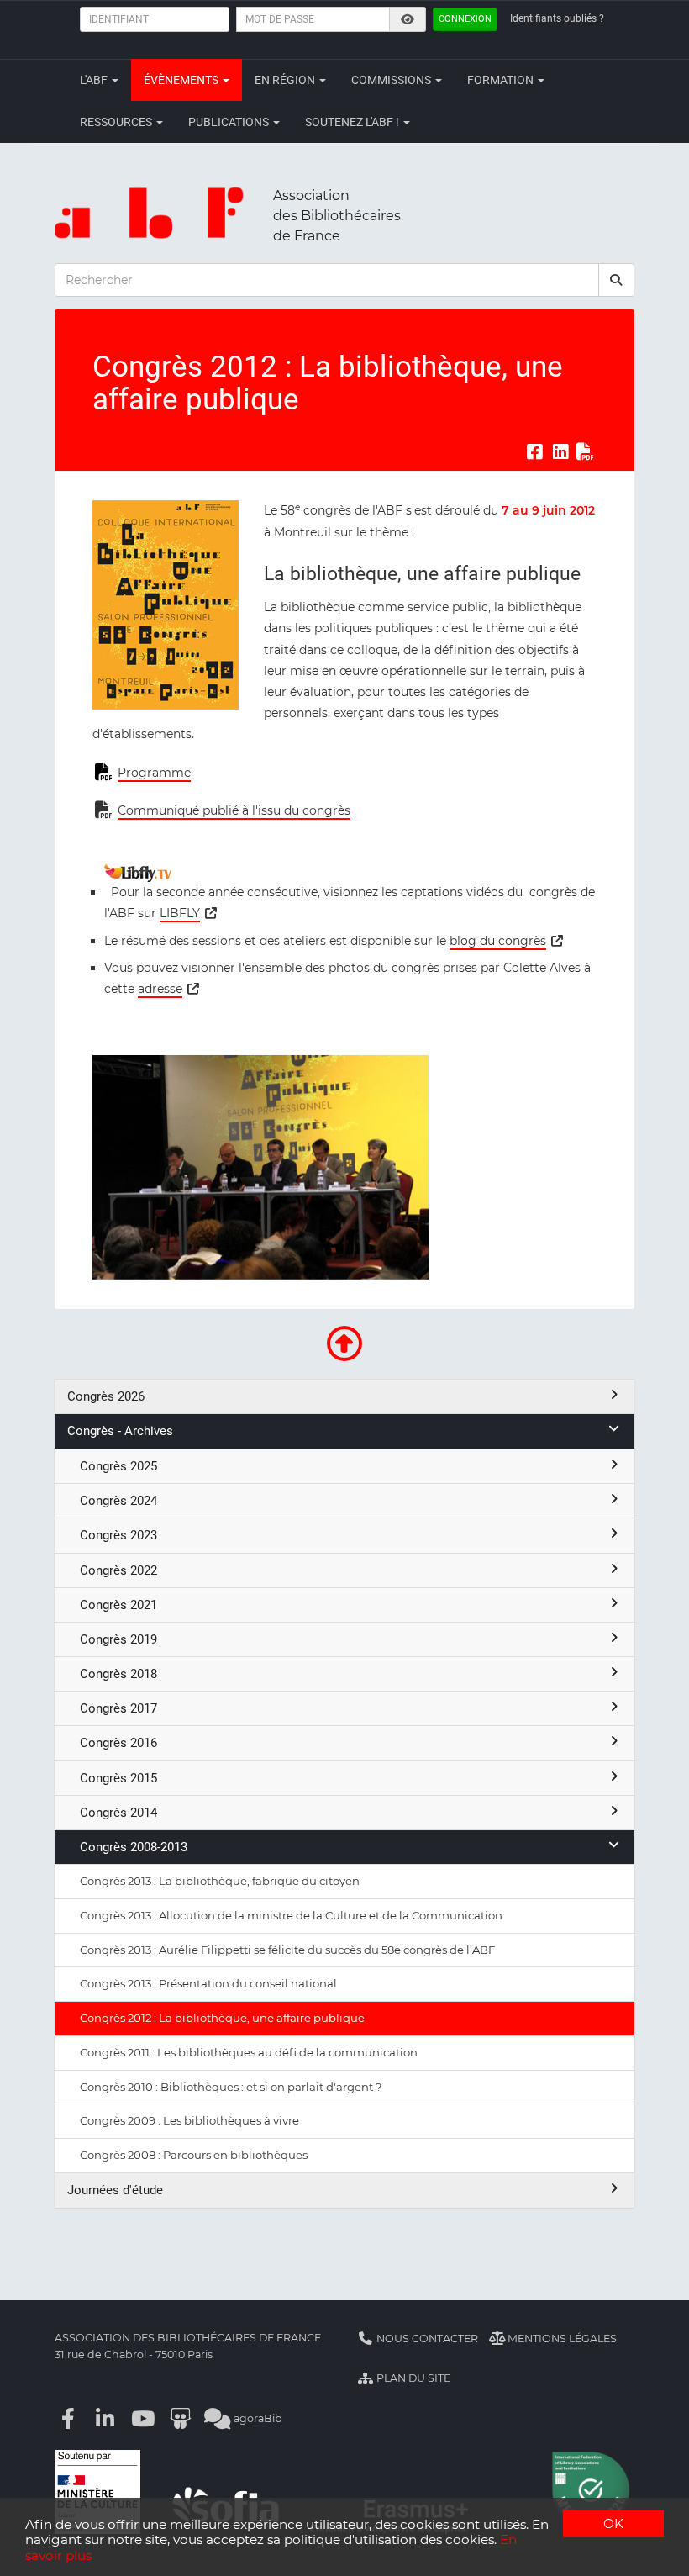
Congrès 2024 (118, 1501)
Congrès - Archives (120, 1431)
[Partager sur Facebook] (534, 451)
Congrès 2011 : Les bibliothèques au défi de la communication (249, 2052)
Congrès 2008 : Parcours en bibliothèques (194, 2155)
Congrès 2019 (118, 1639)
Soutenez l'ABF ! (353, 122)
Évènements (182, 80)
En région (286, 80)
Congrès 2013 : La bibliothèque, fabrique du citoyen (220, 1881)
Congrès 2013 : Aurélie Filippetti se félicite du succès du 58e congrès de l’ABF (287, 1950)
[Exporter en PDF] (586, 451)
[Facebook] (68, 2418)
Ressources (117, 122)
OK (613, 2523)
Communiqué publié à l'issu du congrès (234, 810)
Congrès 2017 (118, 1708)
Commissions (392, 80)
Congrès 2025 (118, 1466)
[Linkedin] (106, 2418)
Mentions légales (561, 2338)
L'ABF (95, 80)
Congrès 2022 (118, 1570)
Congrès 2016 (118, 1743)
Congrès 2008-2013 (134, 1847)
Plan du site (412, 2378)
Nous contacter (426, 2338)
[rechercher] (617, 280)
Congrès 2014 (118, 1813)
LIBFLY (180, 913)
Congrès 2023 (118, 1535)
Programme (154, 773)
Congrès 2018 (118, 1674)
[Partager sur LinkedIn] (560, 451)
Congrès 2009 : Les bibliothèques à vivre (189, 2120)
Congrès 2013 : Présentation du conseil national (208, 1983)
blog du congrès (498, 941)
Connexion (465, 19)
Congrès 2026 (106, 1396)
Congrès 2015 (118, 1778)
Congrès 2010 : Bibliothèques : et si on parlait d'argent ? (231, 2087)
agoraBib (257, 2418)
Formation (502, 80)
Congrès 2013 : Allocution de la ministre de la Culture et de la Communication (291, 1915)
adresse (160, 989)
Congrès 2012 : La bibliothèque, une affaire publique (222, 2018)
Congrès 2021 (118, 1605)
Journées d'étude (115, 2190)
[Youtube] (143, 2418)
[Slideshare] (181, 2418)
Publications (230, 122)
